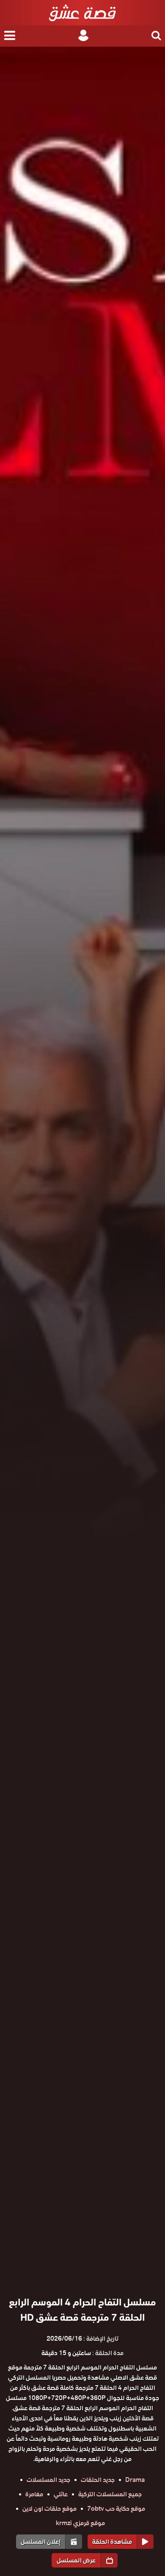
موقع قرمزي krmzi (80, 2523)
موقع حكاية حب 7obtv (116, 2509)
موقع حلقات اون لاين (49, 2509)
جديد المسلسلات (48, 2480)
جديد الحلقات (98, 2480)
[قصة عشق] (82, 13)
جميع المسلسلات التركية (110, 2494)
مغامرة (34, 2494)
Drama (135, 2480)
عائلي (61, 2494)
